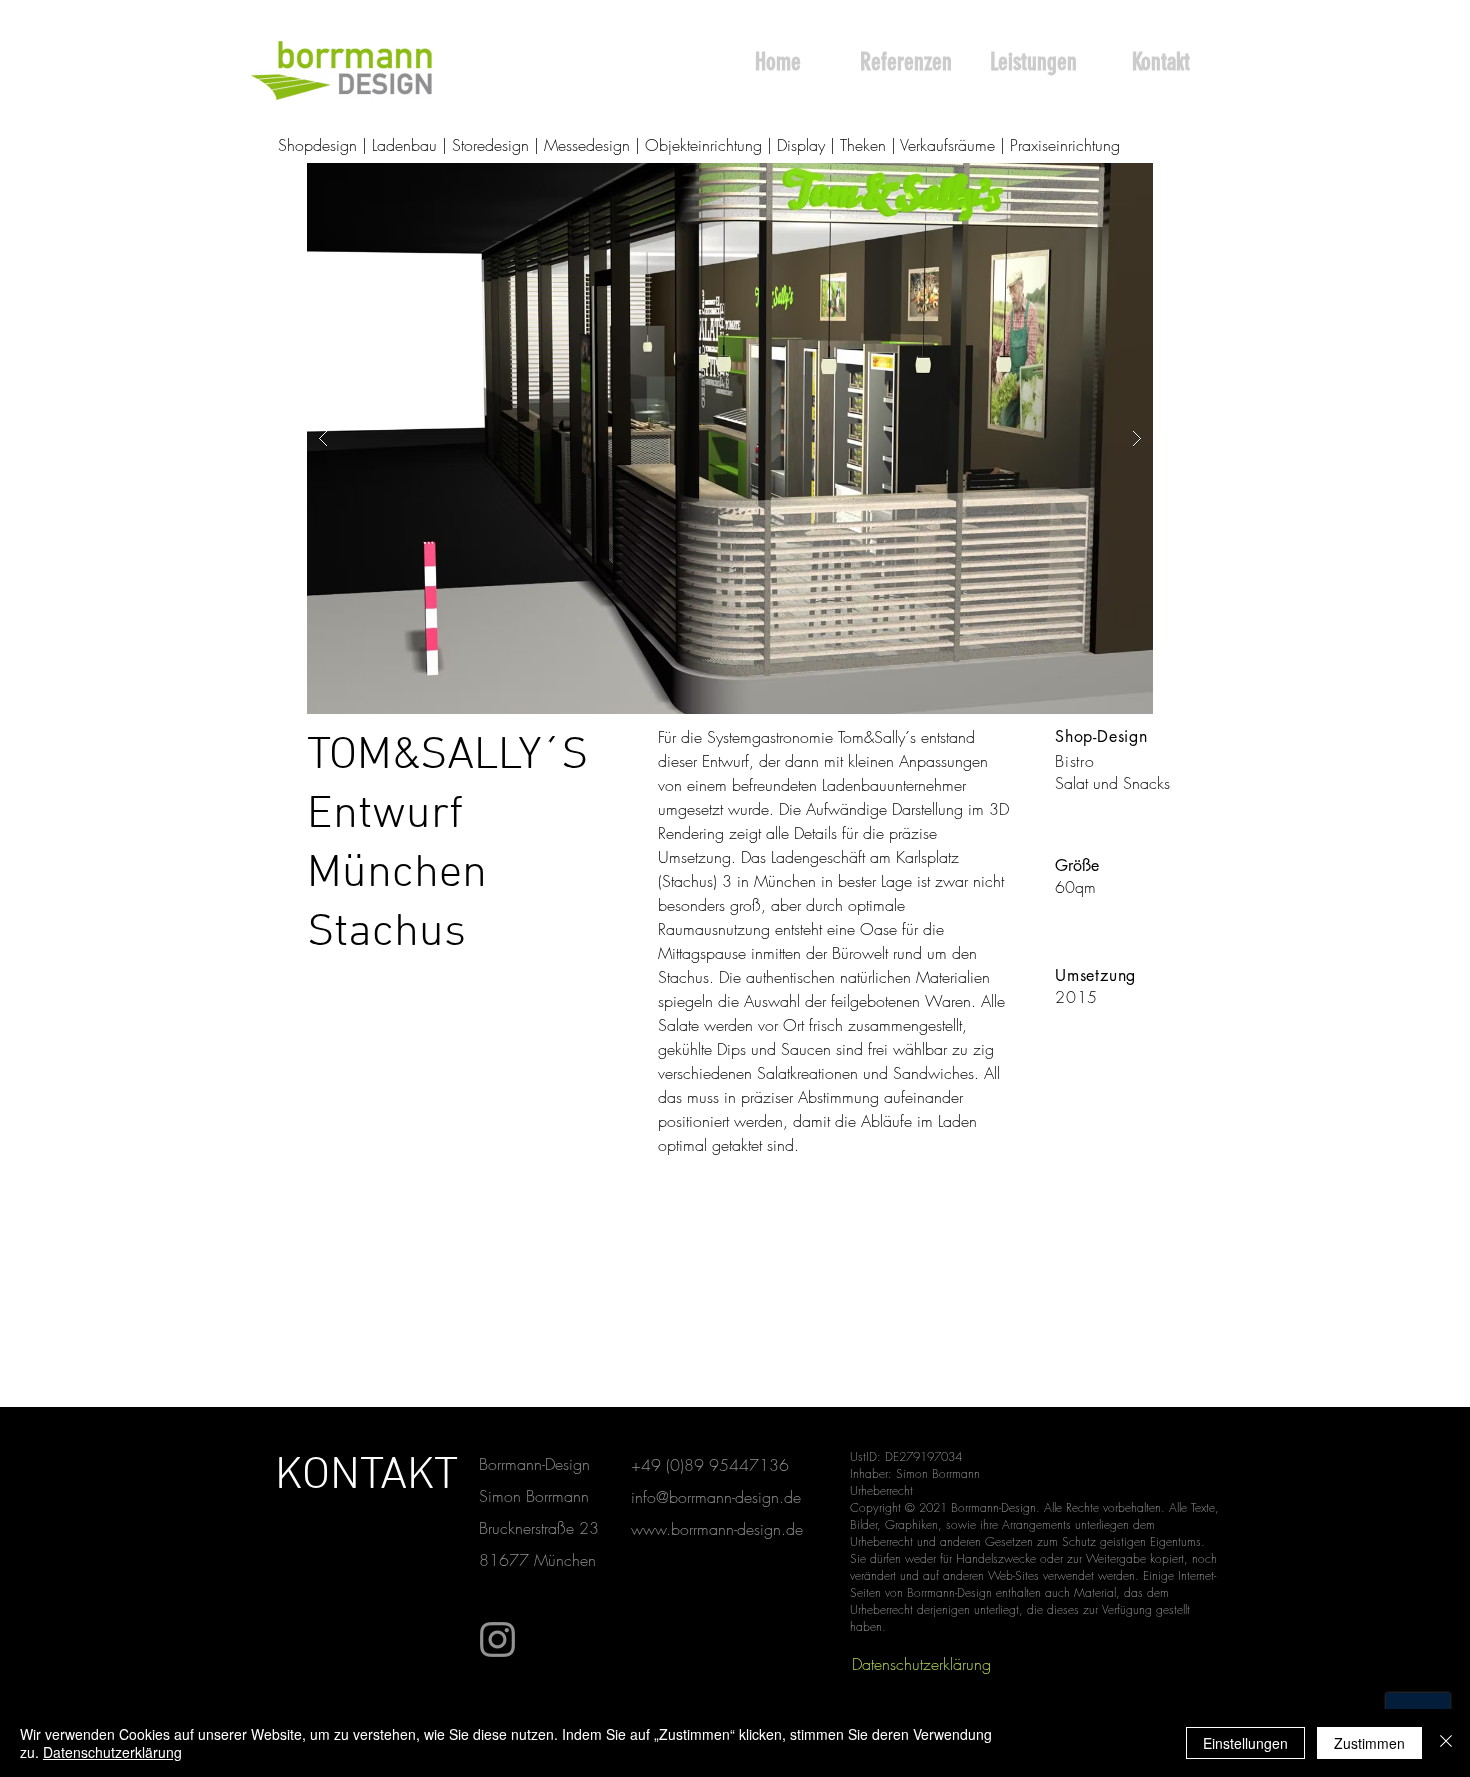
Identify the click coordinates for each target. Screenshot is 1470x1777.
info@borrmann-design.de (716, 1497)
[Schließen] (1446, 1743)
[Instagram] (497, 1639)
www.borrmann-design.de (717, 1529)
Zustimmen (1369, 1743)
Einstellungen (1245, 1743)
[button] (730, 438)
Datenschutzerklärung (112, 1752)
